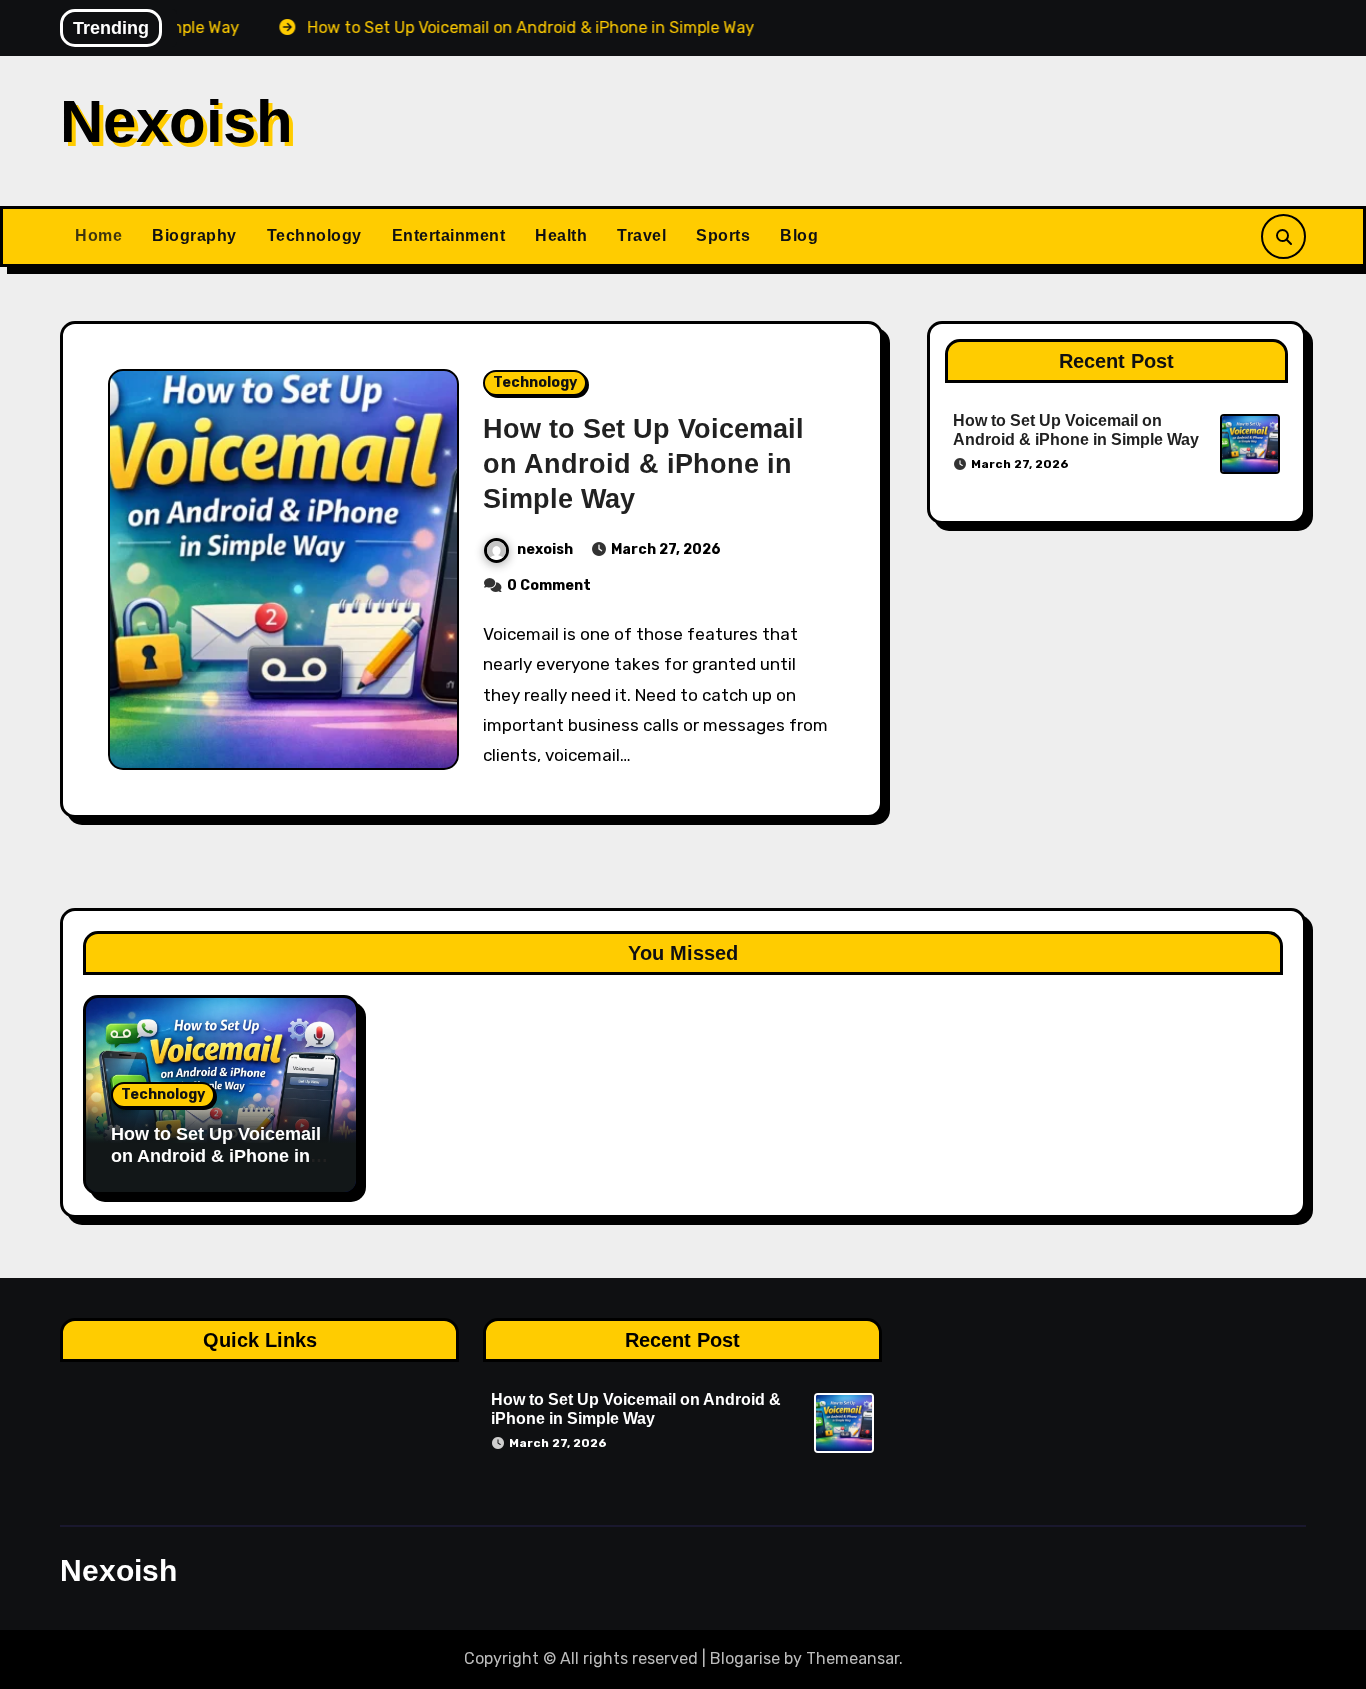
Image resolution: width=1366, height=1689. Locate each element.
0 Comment (549, 585)
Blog (799, 235)
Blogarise (745, 1658)
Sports (723, 235)
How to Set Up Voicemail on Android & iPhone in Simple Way (643, 464)
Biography (194, 235)
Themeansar (852, 1658)
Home (98, 235)
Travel (641, 235)
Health (561, 235)
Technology (314, 235)
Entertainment (449, 235)
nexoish (545, 549)
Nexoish (176, 121)
